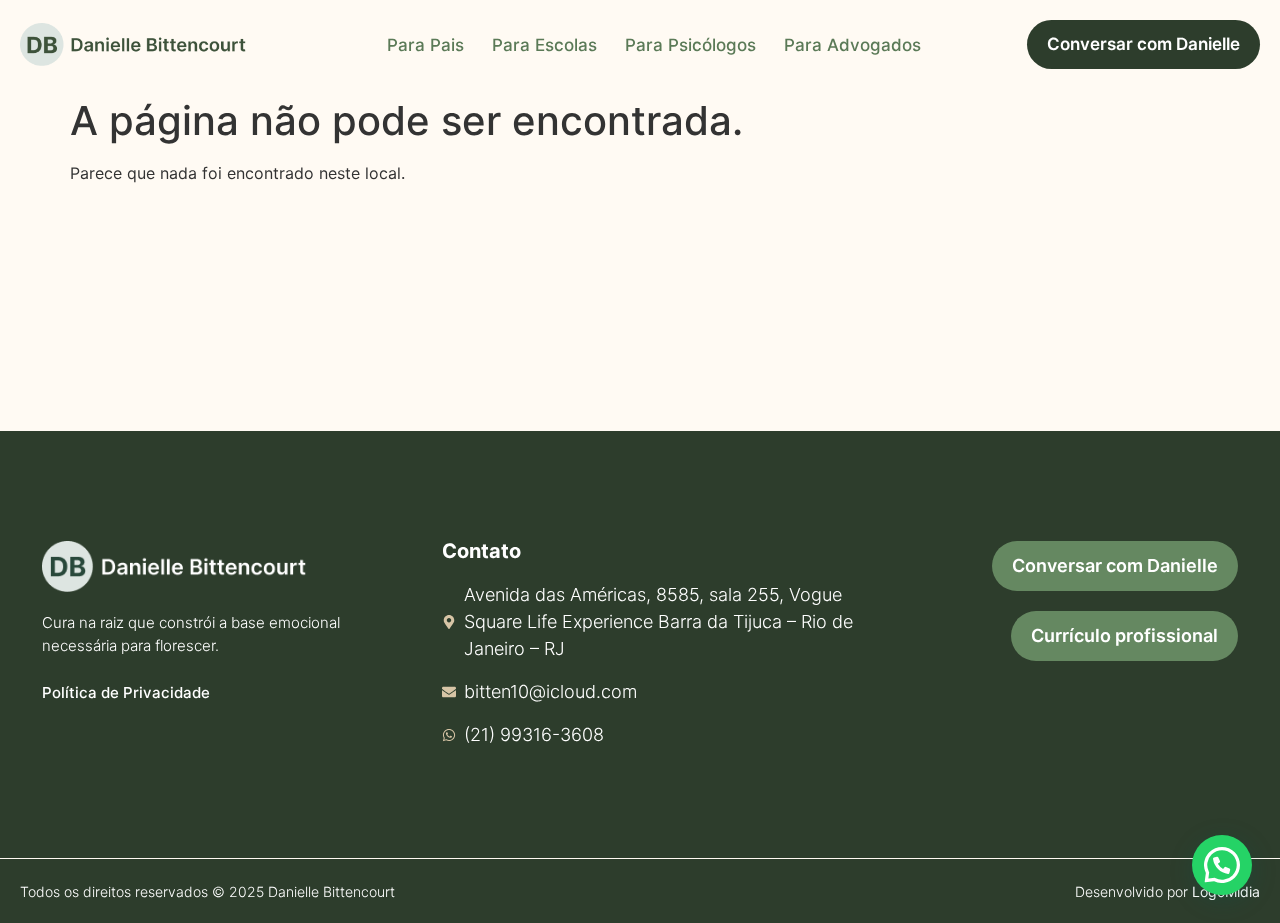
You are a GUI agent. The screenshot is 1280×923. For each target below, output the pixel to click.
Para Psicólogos (690, 45)
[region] (260, 766)
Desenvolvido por (1167, 891)
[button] (1222, 865)
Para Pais (425, 45)
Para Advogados (852, 45)
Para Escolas (544, 45)
